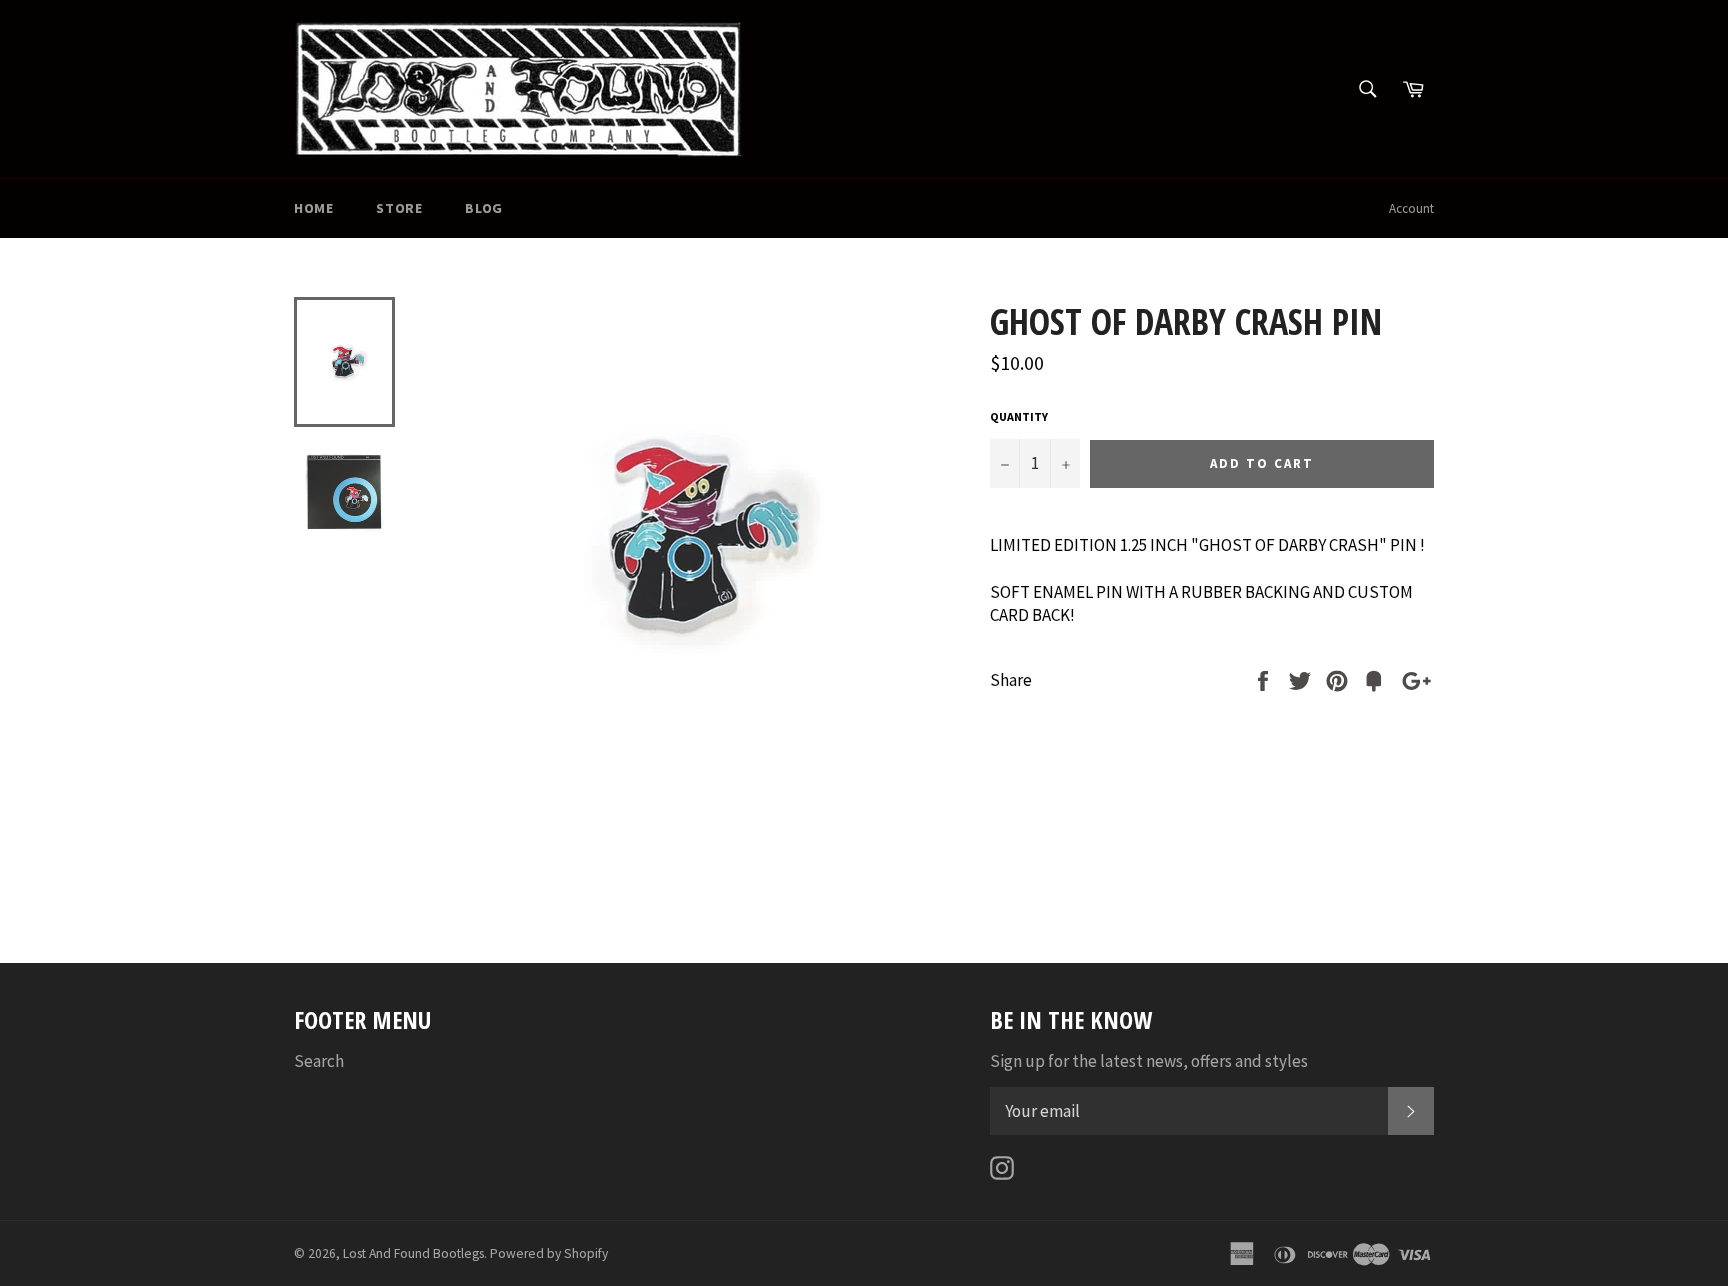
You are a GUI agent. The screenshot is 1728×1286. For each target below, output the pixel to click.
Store (399, 208)
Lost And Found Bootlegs (413, 1253)
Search (319, 1061)
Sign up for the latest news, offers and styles (1149, 1061)
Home (313, 208)
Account (1411, 208)
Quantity (1019, 416)
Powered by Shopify (549, 1253)
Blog (483, 208)
